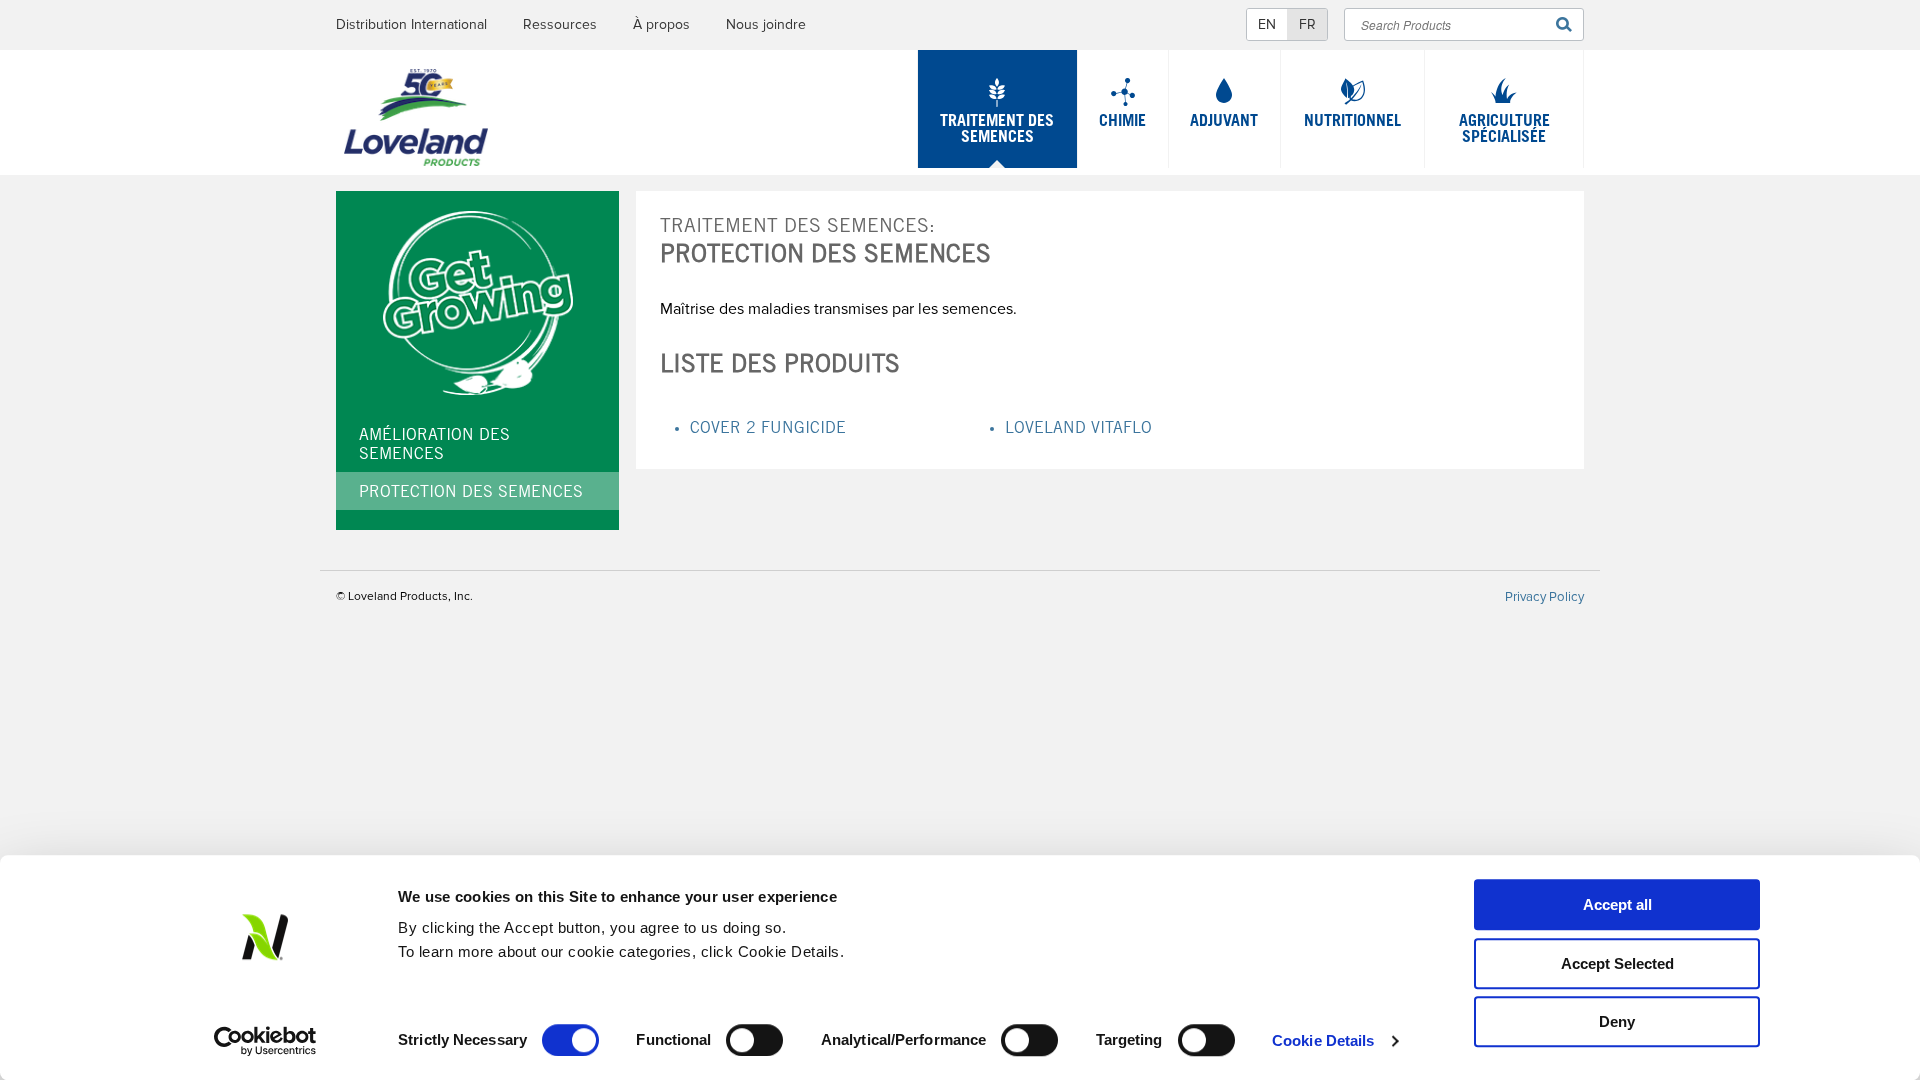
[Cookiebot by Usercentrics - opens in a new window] (265, 1041)
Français (1307, 24)
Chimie (1122, 122)
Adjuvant (1224, 122)
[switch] (754, 1040)
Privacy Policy (1544, 597)
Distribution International (411, 24)
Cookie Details (1323, 1040)
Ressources (560, 24)
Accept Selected (1617, 963)
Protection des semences (471, 493)
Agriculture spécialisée (1504, 130)
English (1267, 24)
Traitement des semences (997, 130)
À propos (661, 24)
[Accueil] (416, 122)
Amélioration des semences (434, 445)
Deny (1617, 1021)
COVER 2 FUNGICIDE (768, 429)
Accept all (1617, 904)
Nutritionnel (1352, 122)
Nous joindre (766, 24)
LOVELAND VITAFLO (1078, 429)
